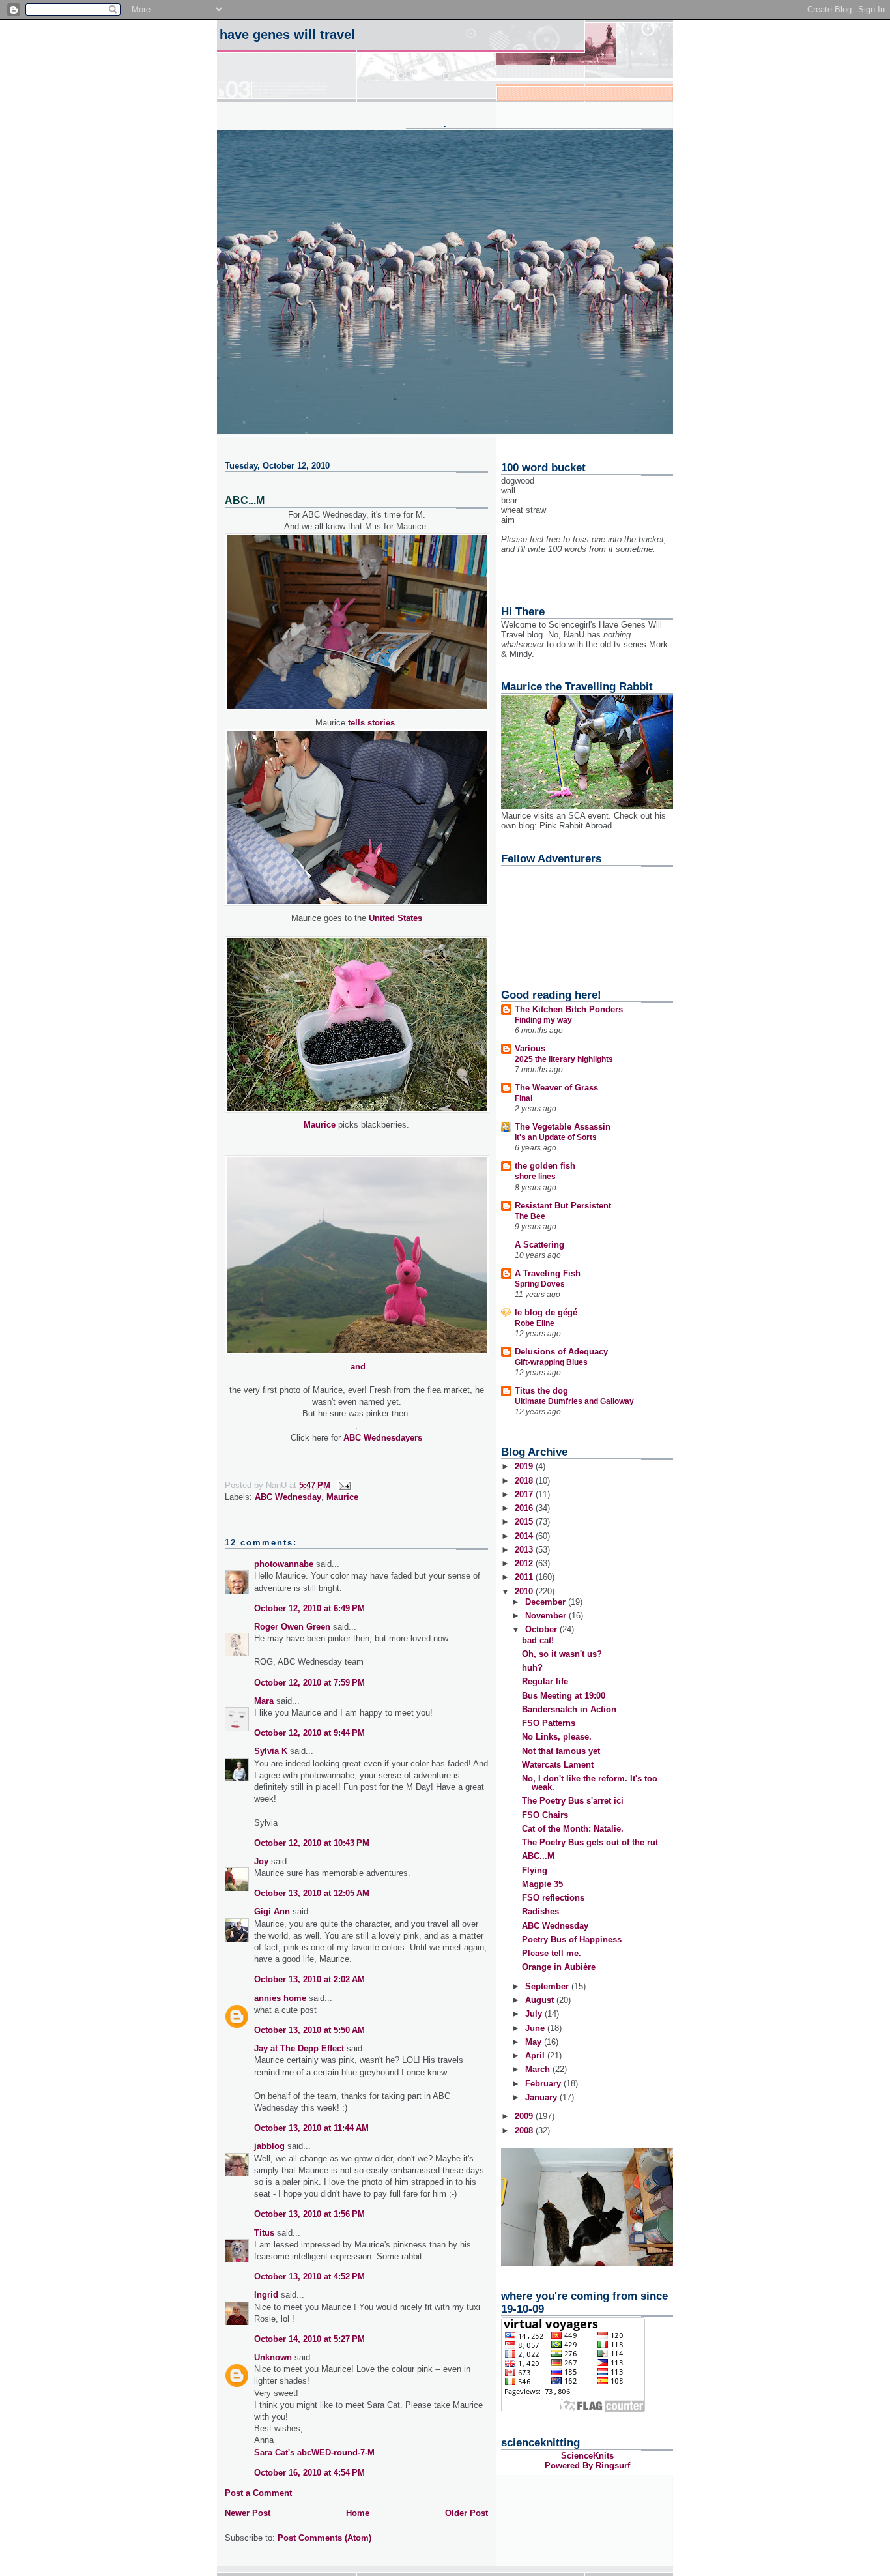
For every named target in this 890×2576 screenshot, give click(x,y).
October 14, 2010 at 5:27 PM (309, 2339)
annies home (280, 1998)
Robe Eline (535, 1323)
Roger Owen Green (292, 1627)
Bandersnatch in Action (569, 1709)
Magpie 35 (542, 1884)
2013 (525, 1550)
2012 (525, 1563)
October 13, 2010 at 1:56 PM (309, 2214)
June (536, 2028)
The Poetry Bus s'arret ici (573, 1801)
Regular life (545, 1681)
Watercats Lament (558, 1765)
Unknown (273, 2357)
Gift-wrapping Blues (551, 1362)
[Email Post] (344, 1485)
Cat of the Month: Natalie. (573, 1829)
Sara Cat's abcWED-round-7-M (314, 2452)
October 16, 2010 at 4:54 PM (309, 2473)
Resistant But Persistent (563, 1206)
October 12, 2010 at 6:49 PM (309, 1608)
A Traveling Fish (548, 1273)
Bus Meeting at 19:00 (564, 1696)
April (536, 2056)
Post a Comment (258, 2493)
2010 (525, 1591)
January (542, 2097)
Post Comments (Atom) (324, 2538)
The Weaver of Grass (556, 1088)
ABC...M (538, 1856)
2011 (525, 1577)
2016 (525, 1508)
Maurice (320, 1125)
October (542, 1629)
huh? (532, 1668)
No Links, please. (557, 1737)
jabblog (269, 2146)
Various (530, 1048)
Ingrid (266, 2295)
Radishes (540, 1911)
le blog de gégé (546, 1312)
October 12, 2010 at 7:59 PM (309, 1683)
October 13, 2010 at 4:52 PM (309, 2276)
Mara (264, 1701)
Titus (264, 2233)
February (544, 2084)
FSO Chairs (545, 1815)
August (541, 2000)
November (547, 1616)
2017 (525, 1494)
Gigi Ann (272, 1911)
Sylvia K (271, 1751)
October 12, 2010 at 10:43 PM (312, 1843)
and (358, 1367)
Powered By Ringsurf (587, 2466)
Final (524, 1098)
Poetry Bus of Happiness (572, 1939)
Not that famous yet (561, 1751)
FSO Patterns (549, 1723)
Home (358, 2513)
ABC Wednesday (288, 1497)
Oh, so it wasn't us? (562, 1654)
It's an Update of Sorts (556, 1137)
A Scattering (539, 1245)
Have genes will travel (287, 35)
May (535, 2042)
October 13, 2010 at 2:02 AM (309, 1979)
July (535, 2014)
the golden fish (545, 1166)
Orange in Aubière (559, 1967)
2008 (525, 2130)
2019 (525, 1466)
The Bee (530, 1216)
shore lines (535, 1177)
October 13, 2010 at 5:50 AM (309, 2030)
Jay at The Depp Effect (299, 2048)
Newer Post (248, 2513)
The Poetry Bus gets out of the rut (590, 1842)
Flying (535, 1870)
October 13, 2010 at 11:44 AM (311, 2128)
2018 (525, 1481)
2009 (525, 2116)
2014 (525, 1536)
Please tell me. (552, 1953)
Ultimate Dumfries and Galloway (574, 1401)
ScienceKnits (587, 2456)
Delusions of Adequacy (561, 1352)
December (547, 1602)
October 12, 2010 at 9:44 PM (309, 1733)
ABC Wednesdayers (383, 1438)
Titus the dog (541, 1391)
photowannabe (284, 1564)
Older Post (467, 2513)
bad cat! (538, 1640)
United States (395, 918)
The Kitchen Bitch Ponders (569, 1009)
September (548, 1986)
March (539, 2069)
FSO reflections (553, 1898)
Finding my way (543, 1020)
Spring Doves (540, 1284)
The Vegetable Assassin (563, 1127)
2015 (525, 1522)
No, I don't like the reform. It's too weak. (590, 1783)
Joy (261, 1861)
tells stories (371, 723)
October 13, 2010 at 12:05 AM (312, 1893)
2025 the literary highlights (564, 1059)
